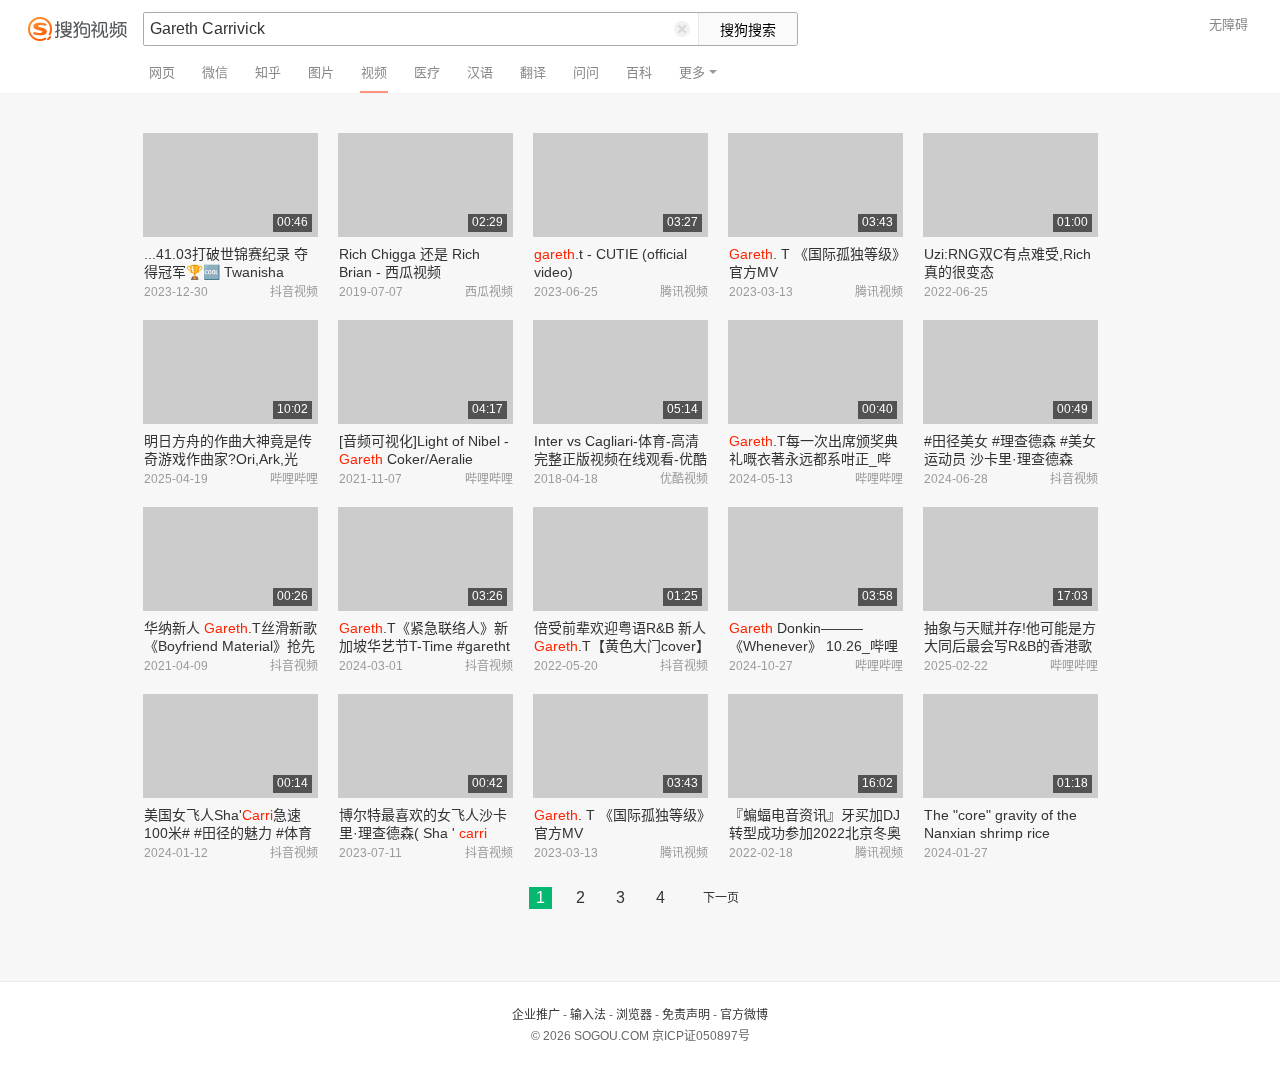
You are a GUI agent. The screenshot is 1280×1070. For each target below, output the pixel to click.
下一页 (721, 898)
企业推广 (536, 1015)
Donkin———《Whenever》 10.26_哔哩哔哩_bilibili (813, 646)
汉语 (480, 72)
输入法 (588, 1015)
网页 (162, 72)
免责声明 (686, 1015)
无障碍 (1228, 24)
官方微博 (744, 1015)
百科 (639, 72)
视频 (374, 72)
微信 (215, 72)
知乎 (268, 72)
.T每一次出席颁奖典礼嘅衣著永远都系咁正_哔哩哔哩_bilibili (813, 459)
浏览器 (634, 1015)
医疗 (427, 72)
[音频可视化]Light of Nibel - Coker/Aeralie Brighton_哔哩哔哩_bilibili (424, 459)
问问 (586, 72)
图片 (321, 72)
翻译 (533, 72)
